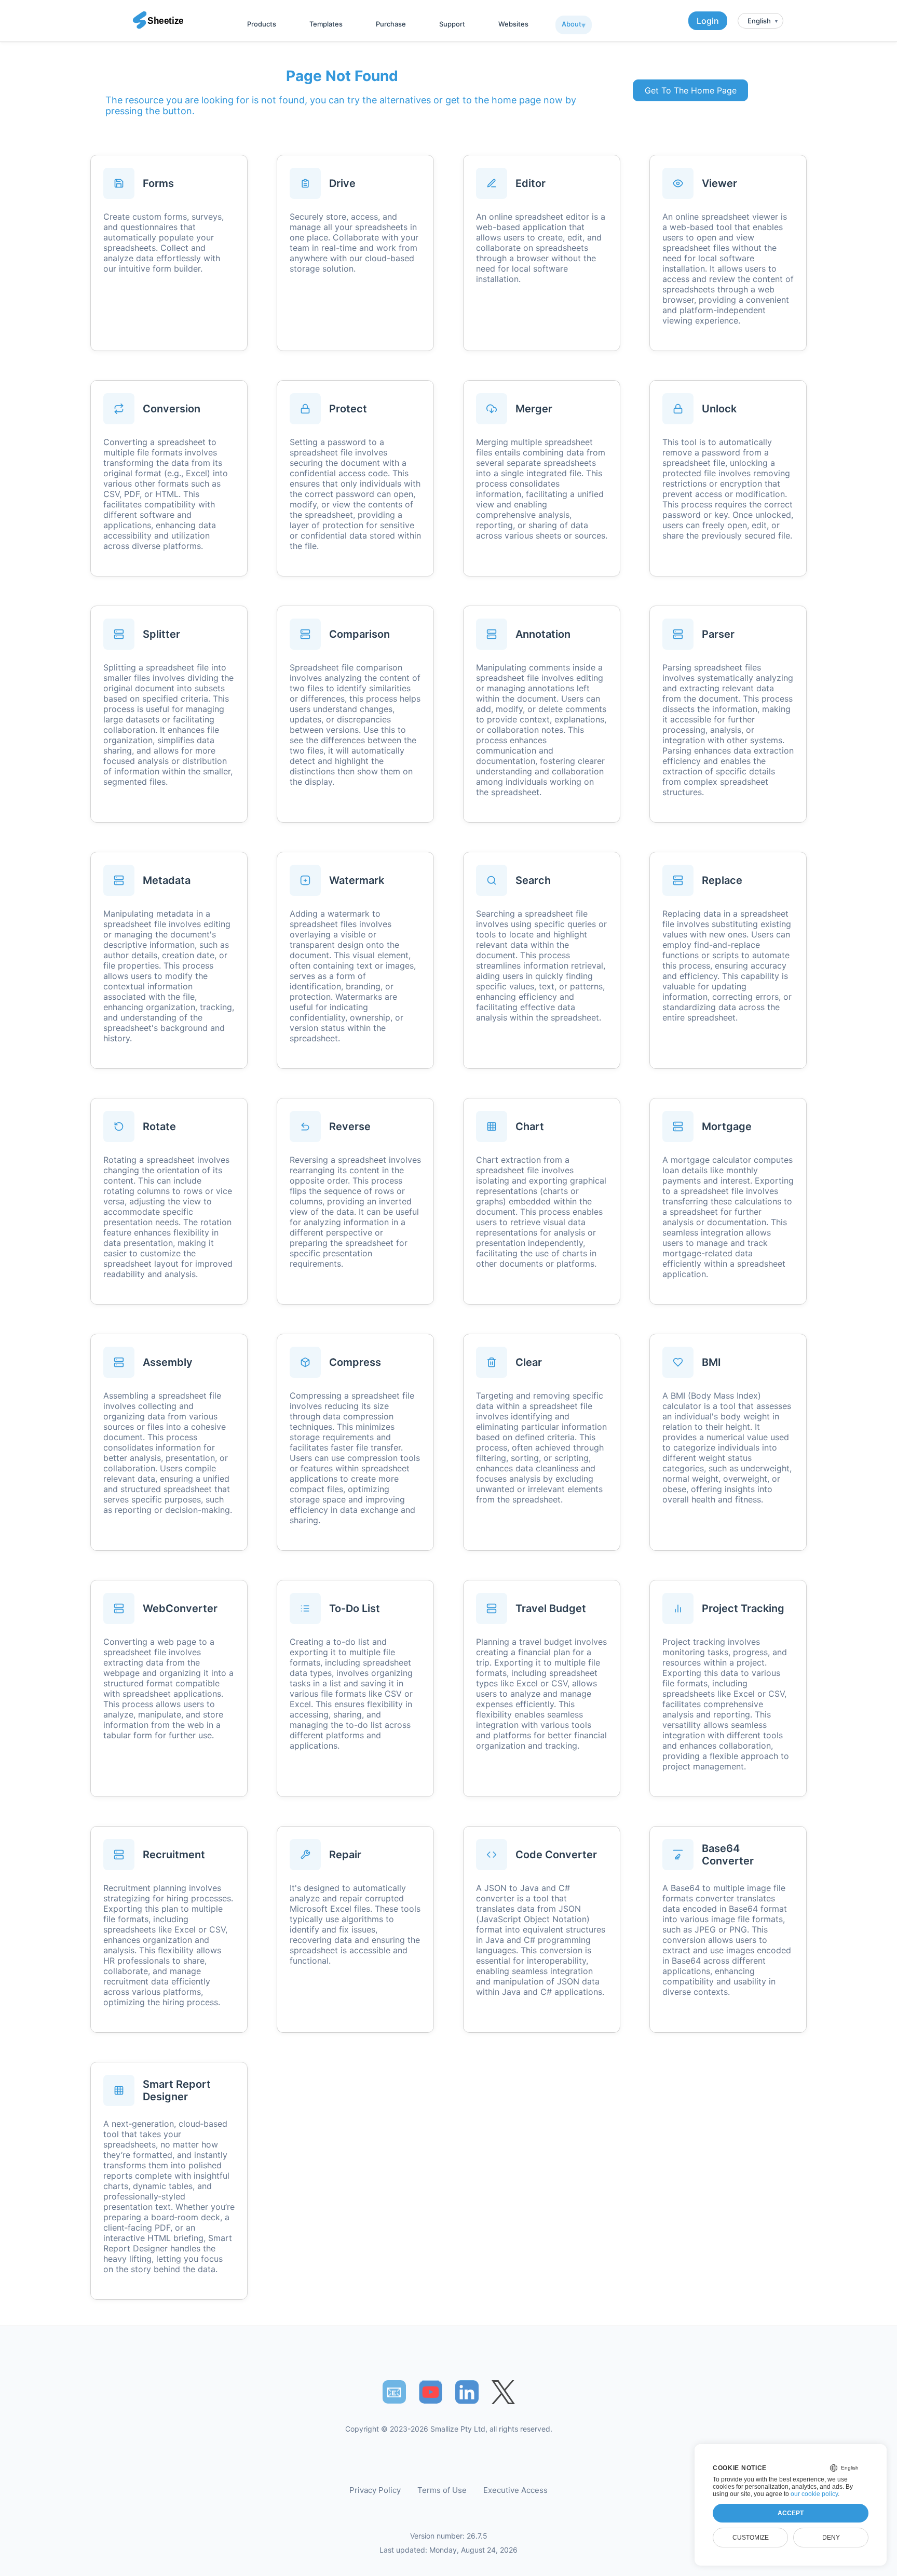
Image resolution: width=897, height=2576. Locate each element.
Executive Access (515, 2490)
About (572, 24)
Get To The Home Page (691, 90)
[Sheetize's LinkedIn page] (467, 2392)
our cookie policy (814, 2494)
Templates (326, 24)
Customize (751, 2538)
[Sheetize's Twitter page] (503, 2392)
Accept (791, 2513)
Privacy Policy (375, 2490)
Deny (831, 2538)
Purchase (391, 24)
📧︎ (394, 2392)
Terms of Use (442, 2490)
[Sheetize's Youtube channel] (431, 2392)
